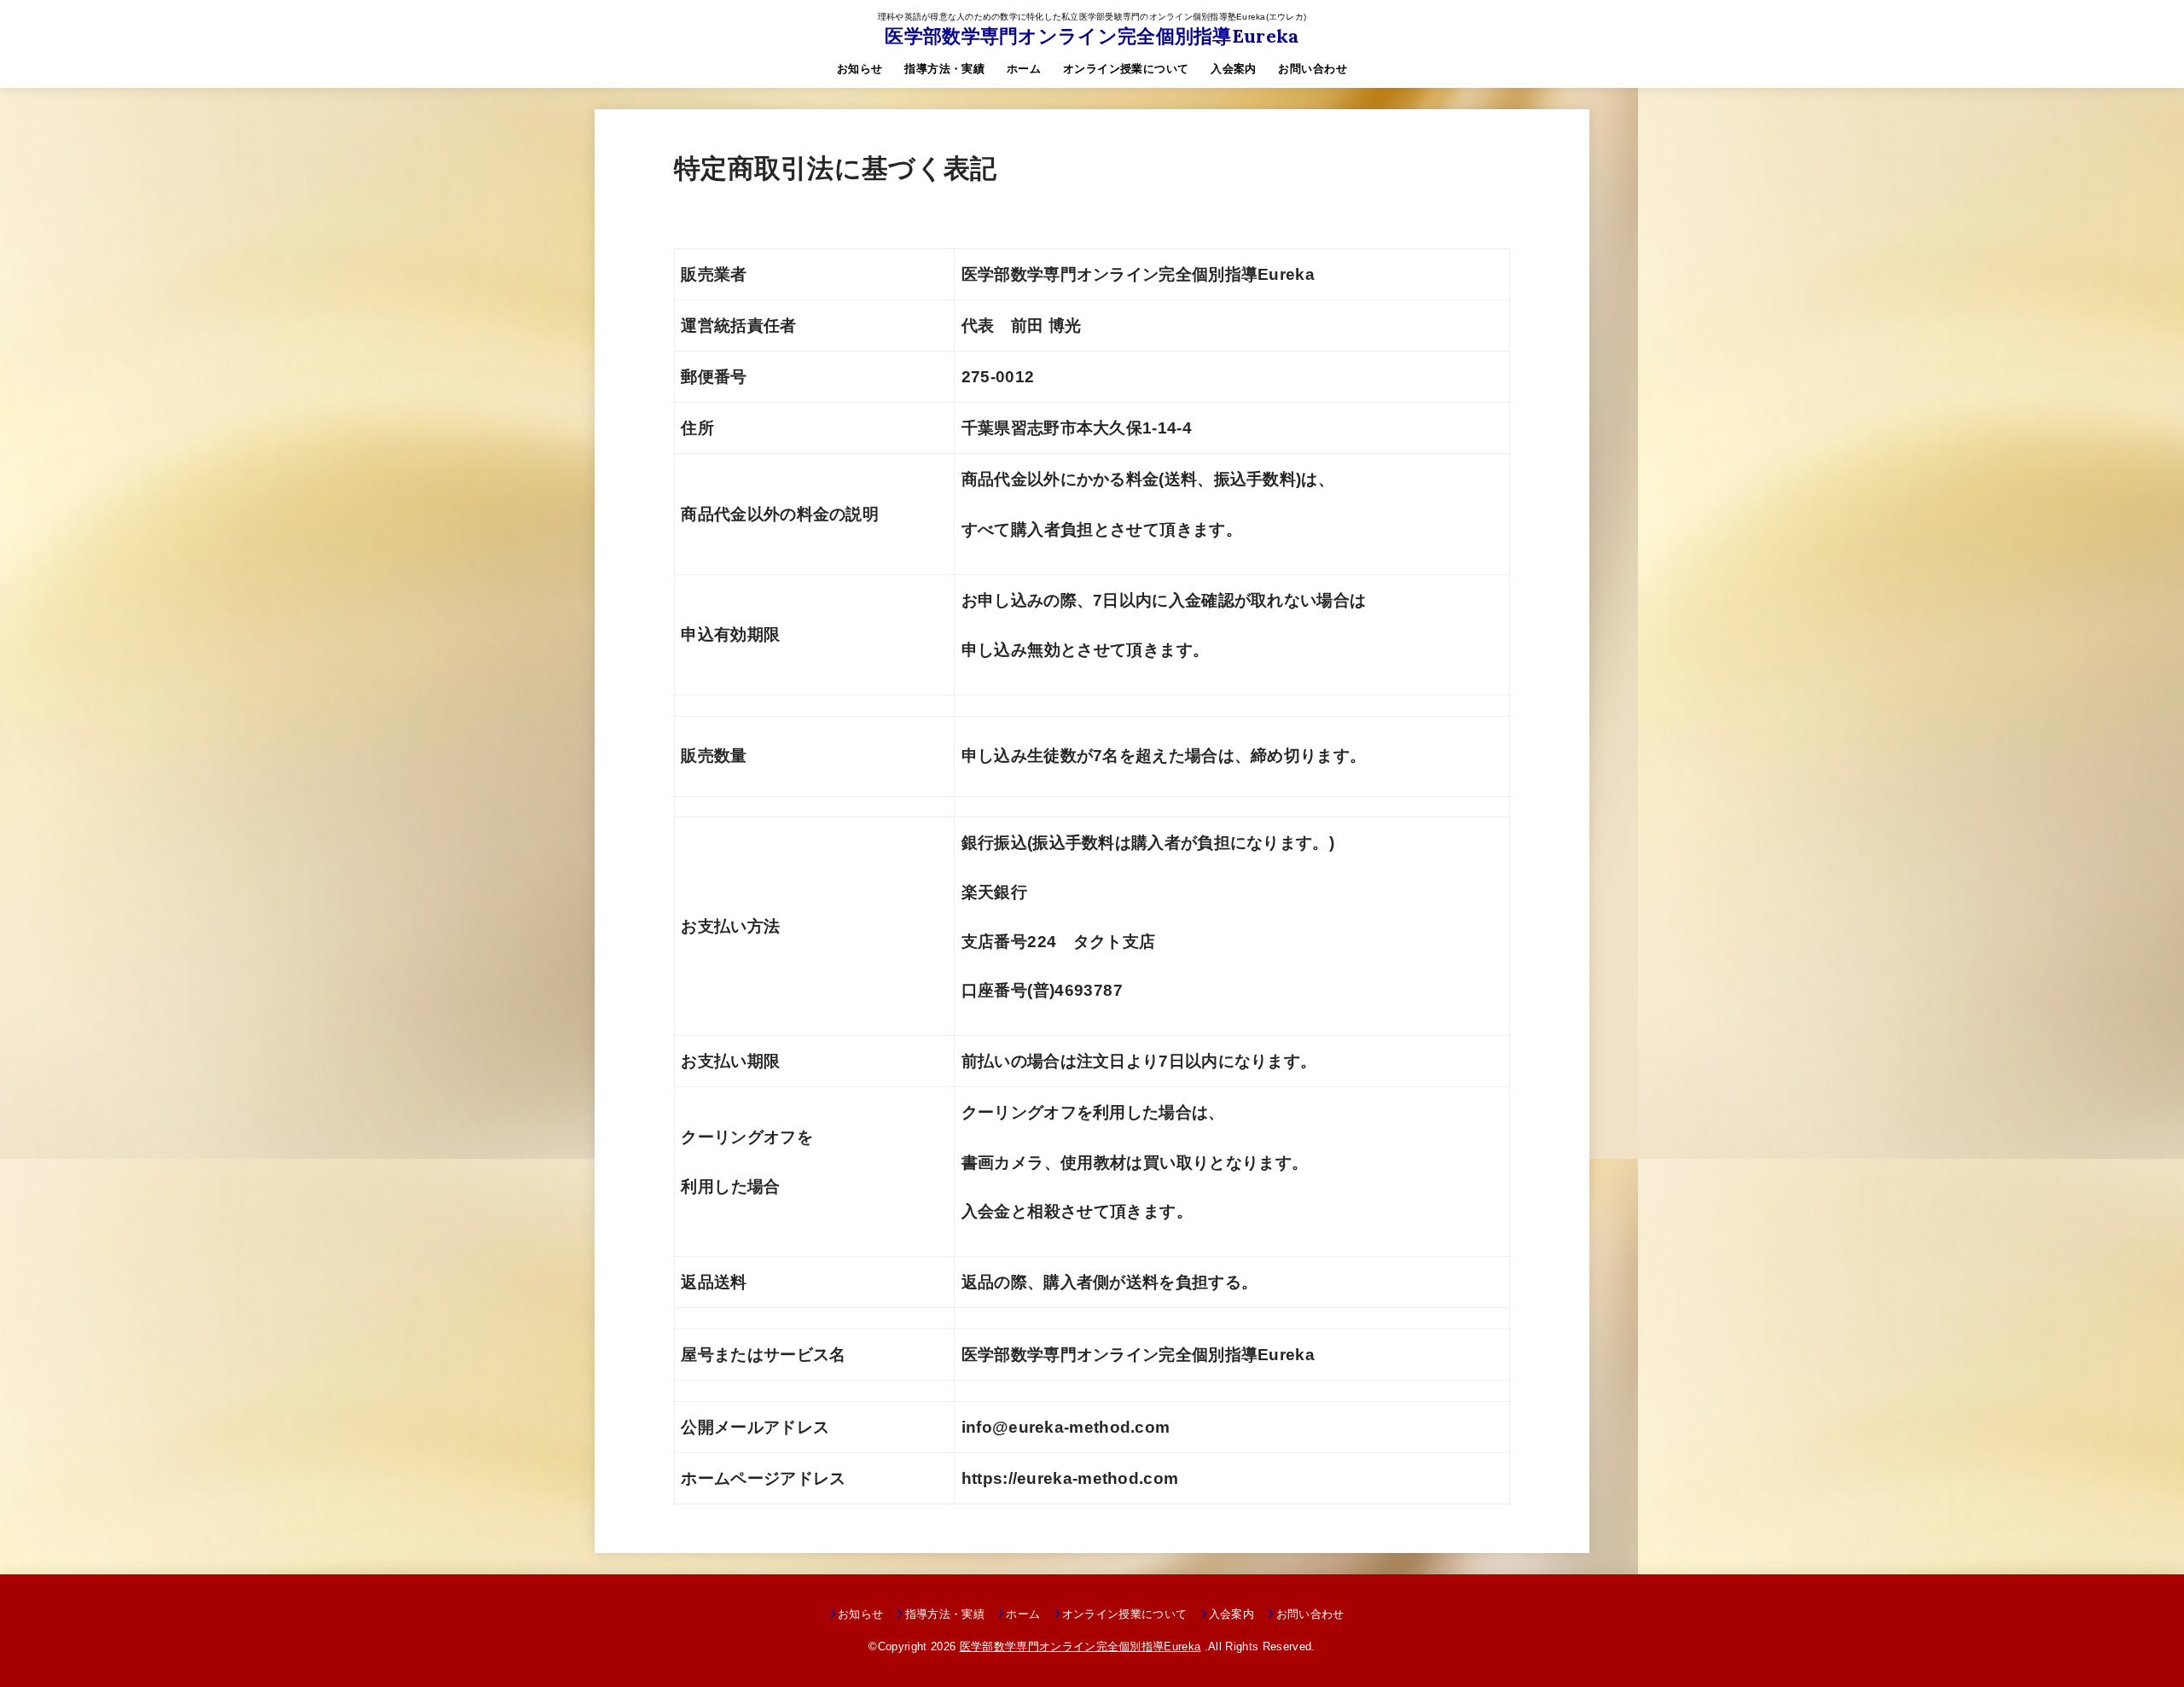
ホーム (1024, 69)
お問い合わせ (1312, 69)
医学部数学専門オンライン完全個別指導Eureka (1092, 36)
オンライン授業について (1126, 69)
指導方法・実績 (944, 69)
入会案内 (1234, 69)
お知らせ (860, 69)
